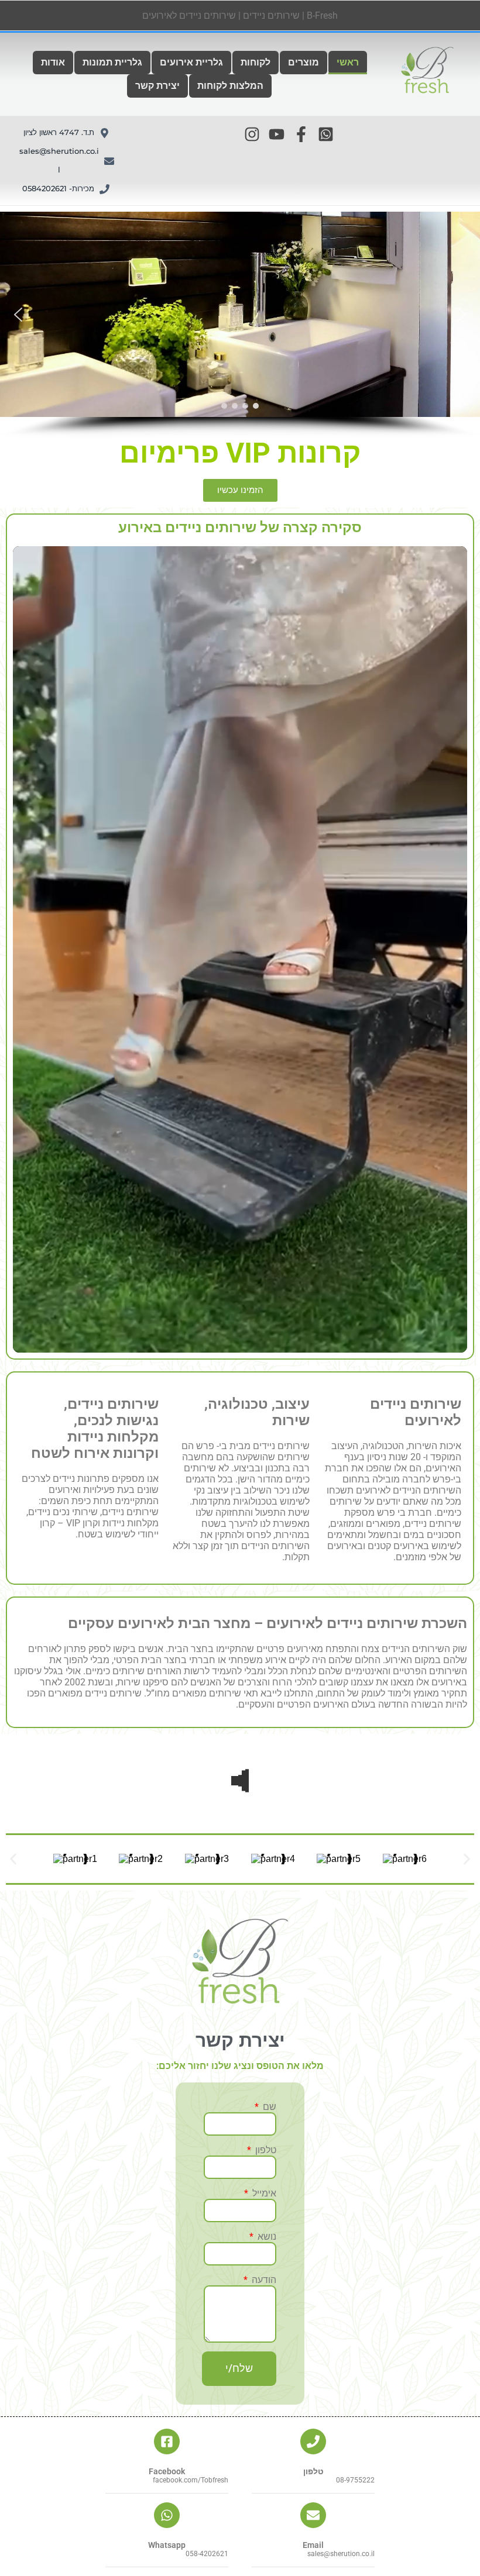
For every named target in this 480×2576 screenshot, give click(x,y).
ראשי (348, 62)
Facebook (167, 2471)
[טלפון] (313, 2441)
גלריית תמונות (112, 62)
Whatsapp (167, 2545)
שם (268, 2107)
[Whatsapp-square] (326, 134)
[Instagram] (252, 134)
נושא (266, 2237)
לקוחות (256, 62)
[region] (240, 325)
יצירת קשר (157, 86)
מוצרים (304, 62)
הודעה (263, 2280)
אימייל (263, 2193)
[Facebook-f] (301, 134)
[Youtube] (277, 134)
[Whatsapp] (167, 2515)
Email (313, 2545)
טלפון (265, 2150)
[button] (191, 63)
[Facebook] (167, 2441)
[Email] (313, 2515)
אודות (53, 62)
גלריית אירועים (191, 62)
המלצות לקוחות (230, 86)
